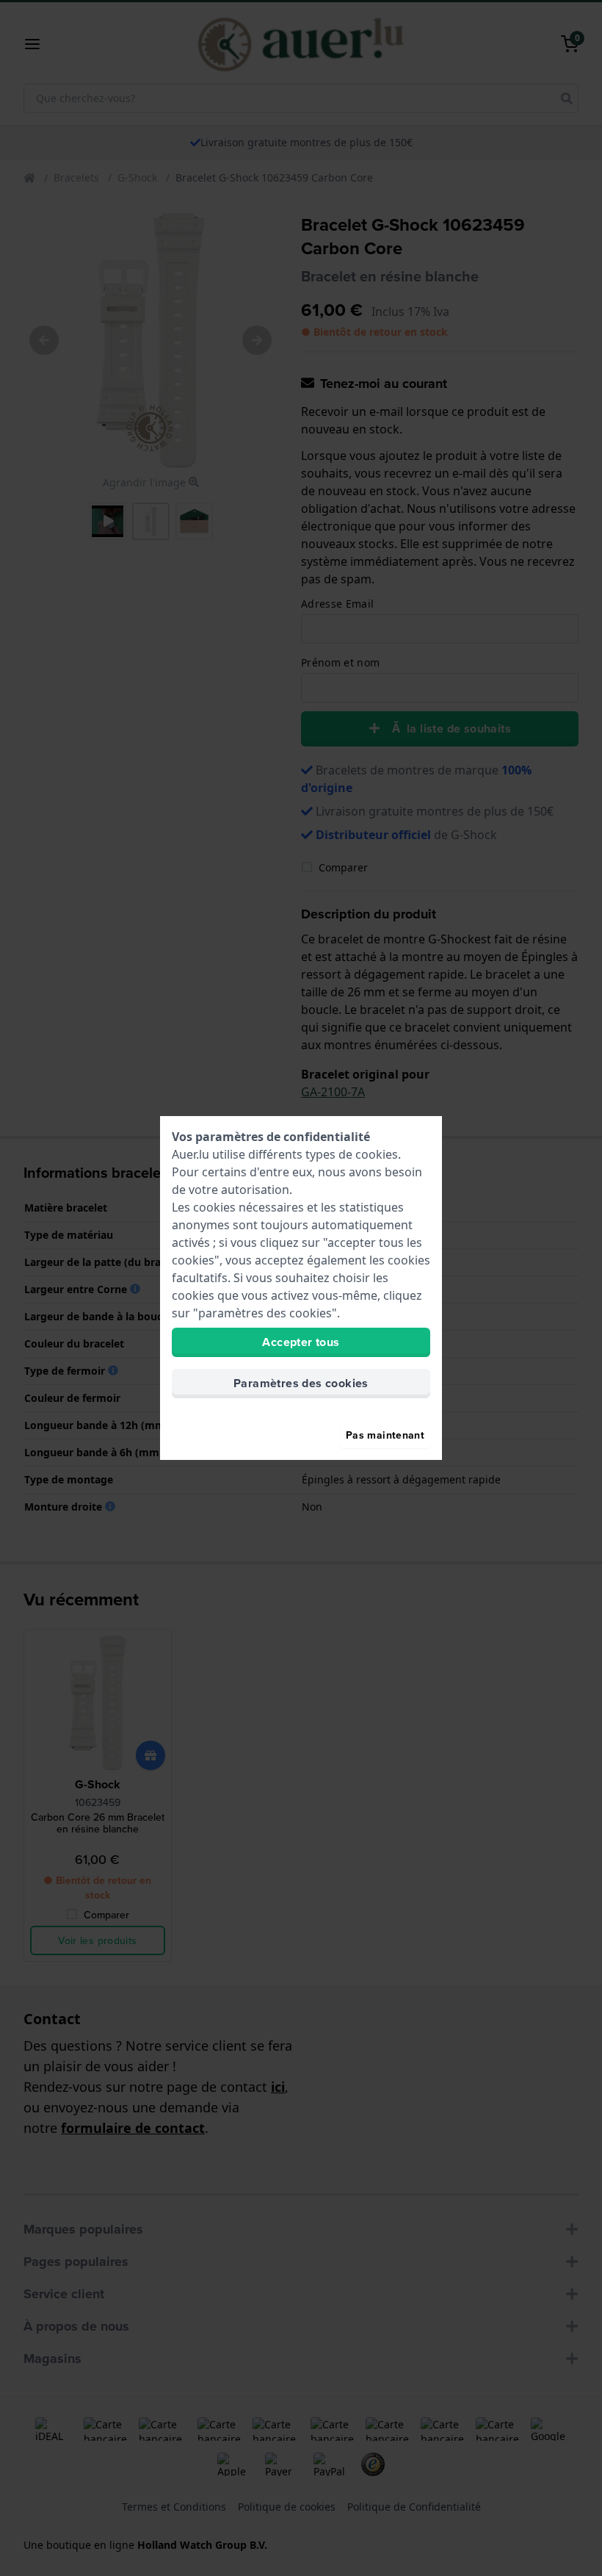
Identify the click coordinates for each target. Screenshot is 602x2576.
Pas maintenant (385, 1435)
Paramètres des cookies (301, 1383)
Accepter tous (301, 1342)
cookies (377, 1154)
